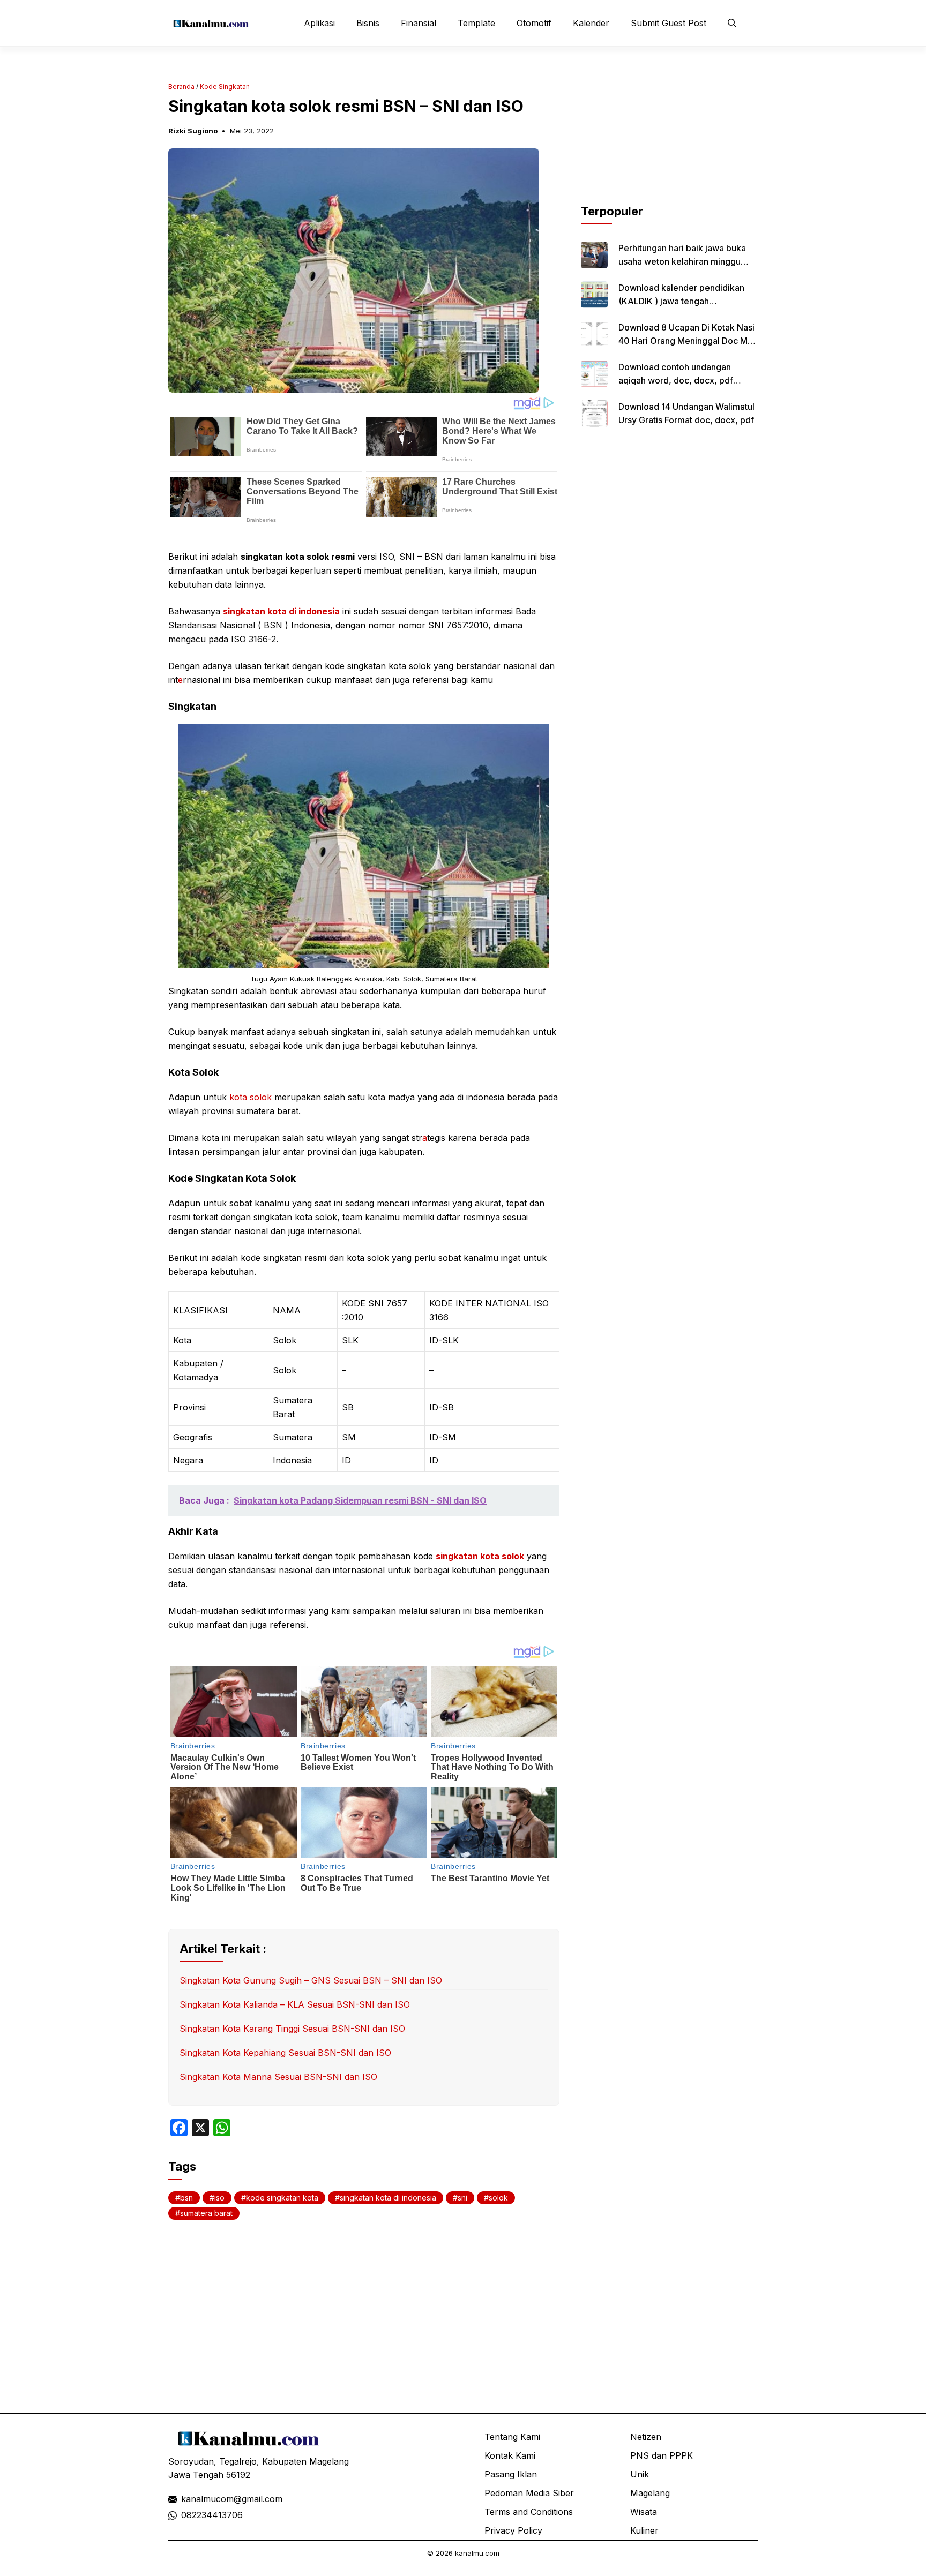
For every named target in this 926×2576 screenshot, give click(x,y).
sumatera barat (206, 2213)
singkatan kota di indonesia (281, 611)
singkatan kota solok (480, 1556)
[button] (732, 23)
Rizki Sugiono (193, 131)
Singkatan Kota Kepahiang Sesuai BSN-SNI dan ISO (285, 2053)
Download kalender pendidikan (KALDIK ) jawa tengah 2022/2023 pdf (681, 301)
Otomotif (534, 23)
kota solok (251, 1097)
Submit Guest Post (669, 23)
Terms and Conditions (529, 2512)
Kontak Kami (510, 2455)
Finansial (419, 23)
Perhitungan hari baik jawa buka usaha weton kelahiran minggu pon (682, 261)
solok (498, 2198)
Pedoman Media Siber (529, 2493)
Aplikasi (319, 23)
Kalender (591, 23)
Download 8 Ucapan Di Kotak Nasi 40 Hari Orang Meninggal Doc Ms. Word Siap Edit (686, 341)
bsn (186, 2198)
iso (219, 2198)
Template (476, 23)
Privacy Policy (513, 2530)
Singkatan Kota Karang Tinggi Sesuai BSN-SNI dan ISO (292, 2029)
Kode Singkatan (225, 87)
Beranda (181, 87)
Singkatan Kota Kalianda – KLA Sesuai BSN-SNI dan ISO (295, 2004)
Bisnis (368, 23)
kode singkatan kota (282, 2198)
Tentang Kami (512, 2437)
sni (462, 2198)
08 (186, 2515)
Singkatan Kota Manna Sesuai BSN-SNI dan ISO (278, 2077)
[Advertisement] (669, 136)
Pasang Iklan (511, 2474)
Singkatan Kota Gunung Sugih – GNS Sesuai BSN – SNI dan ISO (311, 1980)
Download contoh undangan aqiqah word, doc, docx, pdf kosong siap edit (676, 380)
